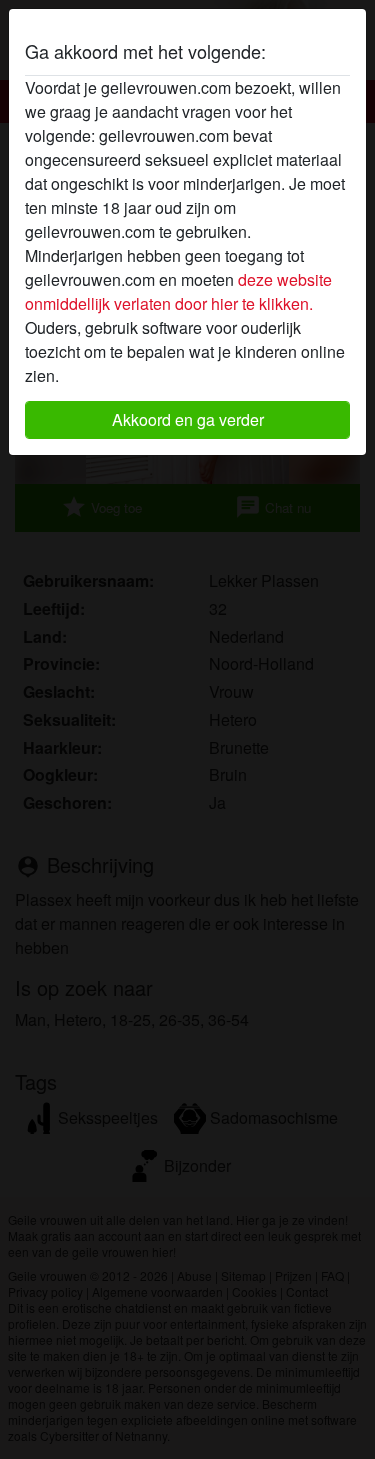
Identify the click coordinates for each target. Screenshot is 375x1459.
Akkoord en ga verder (188, 419)
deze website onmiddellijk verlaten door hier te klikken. (178, 291)
